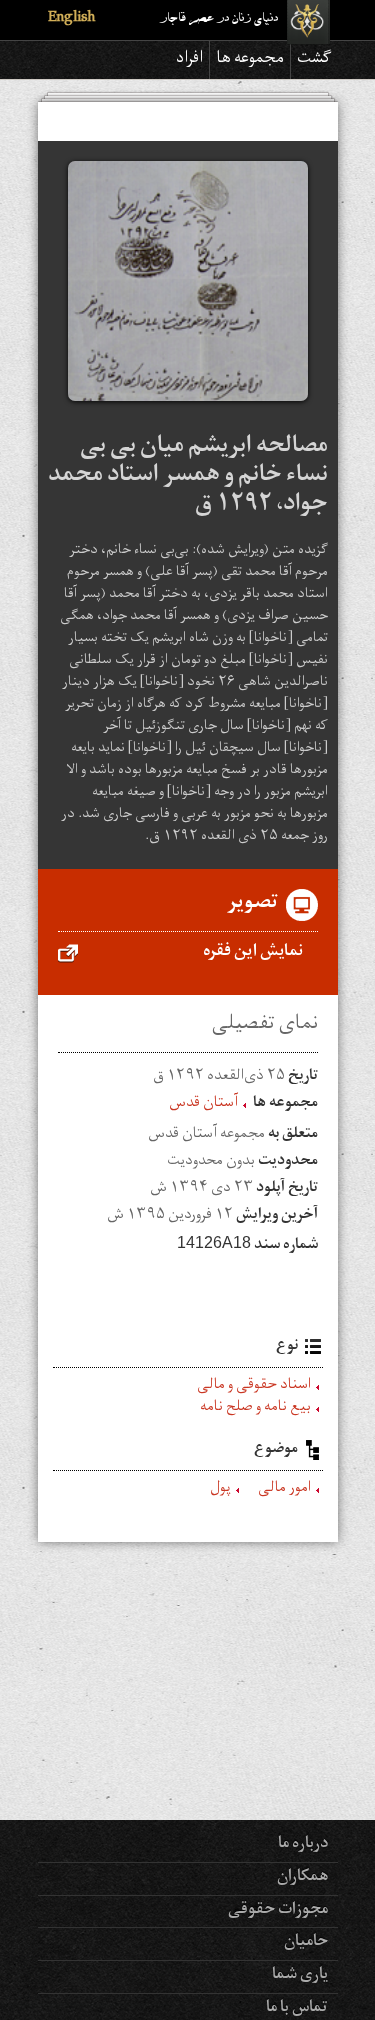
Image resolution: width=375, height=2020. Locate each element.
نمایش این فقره (253, 953)
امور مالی (284, 1490)
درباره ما (303, 1845)
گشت (314, 60)
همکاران (302, 1878)
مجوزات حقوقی (278, 1911)
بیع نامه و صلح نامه (255, 1409)
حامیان (306, 1943)
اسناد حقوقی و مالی (254, 1387)
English (71, 19)
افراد (189, 60)
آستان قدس (203, 1105)
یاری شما (300, 1976)
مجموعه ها (250, 60)
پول (220, 1490)
